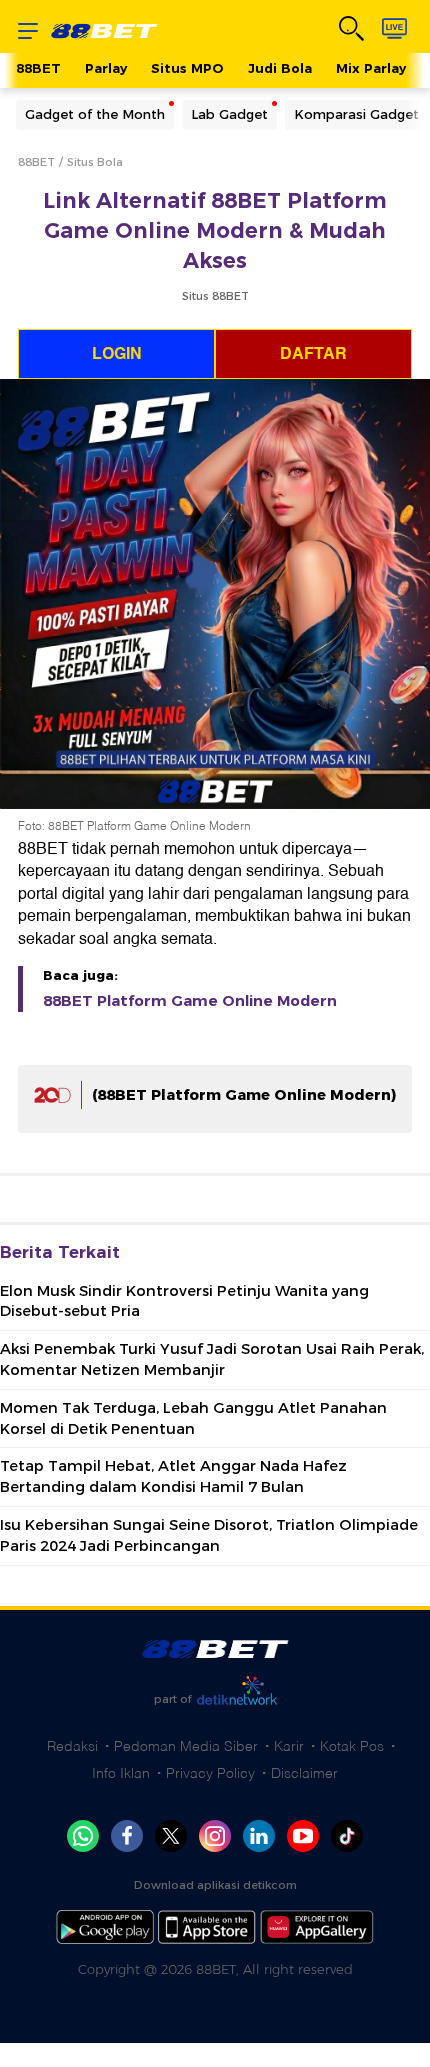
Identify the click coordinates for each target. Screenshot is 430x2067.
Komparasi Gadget (356, 114)
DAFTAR (313, 354)
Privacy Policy (210, 1773)
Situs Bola (95, 162)
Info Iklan (121, 1773)
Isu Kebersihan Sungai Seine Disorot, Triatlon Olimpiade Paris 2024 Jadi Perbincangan (209, 1535)
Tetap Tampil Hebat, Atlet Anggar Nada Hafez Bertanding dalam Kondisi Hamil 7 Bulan (173, 1476)
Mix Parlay (371, 68)
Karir (289, 1746)
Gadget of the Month (95, 114)
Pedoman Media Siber (186, 1746)
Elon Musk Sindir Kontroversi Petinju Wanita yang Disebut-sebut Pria (184, 1301)
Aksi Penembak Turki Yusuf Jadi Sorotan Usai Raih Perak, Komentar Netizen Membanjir (212, 1359)
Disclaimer (304, 1773)
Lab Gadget (229, 114)
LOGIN (117, 354)
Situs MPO (187, 68)
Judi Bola (280, 68)
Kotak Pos (352, 1746)
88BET (38, 68)
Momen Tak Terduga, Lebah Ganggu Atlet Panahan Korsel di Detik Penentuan (193, 1418)
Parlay (106, 68)
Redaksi (72, 1746)
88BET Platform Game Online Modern (190, 1001)
